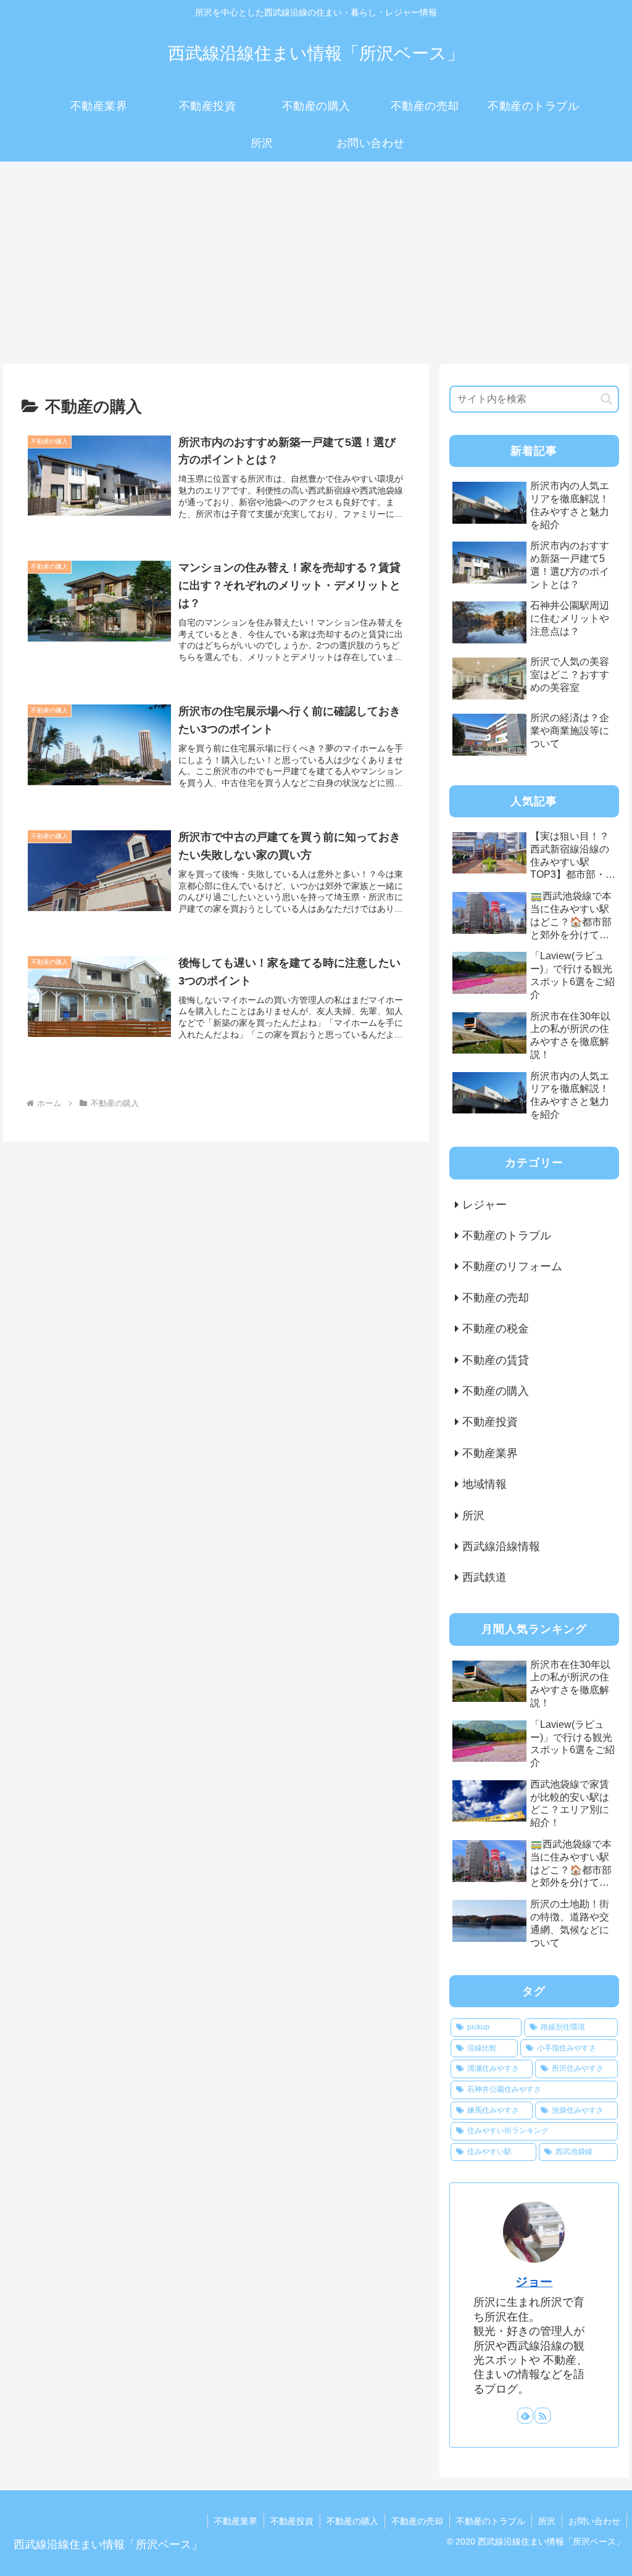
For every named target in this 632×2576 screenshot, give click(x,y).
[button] (606, 399)
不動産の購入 (352, 2521)
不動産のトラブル (491, 2521)
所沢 (547, 2521)
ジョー (534, 2282)
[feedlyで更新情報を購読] (525, 2416)
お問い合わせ (594, 2521)
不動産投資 (292, 2521)
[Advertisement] (316, 263)
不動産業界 (236, 2521)
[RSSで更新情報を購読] (543, 2416)
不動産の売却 (417, 2521)
